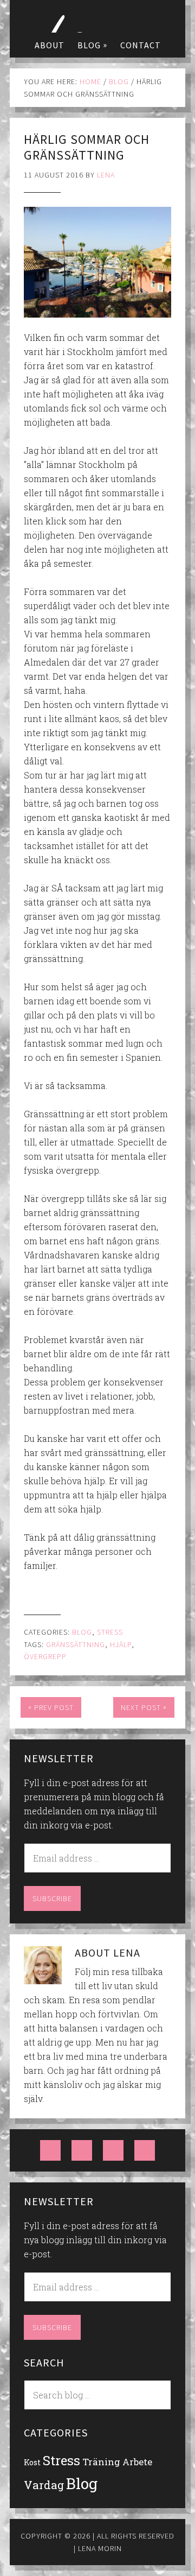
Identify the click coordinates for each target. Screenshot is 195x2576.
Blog (82, 1632)
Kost (32, 2462)
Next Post (144, 1707)
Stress (110, 1632)
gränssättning (76, 1644)
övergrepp (45, 1656)
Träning (101, 2462)
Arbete (137, 2462)
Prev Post (51, 1707)
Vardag (44, 2485)
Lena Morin (97, 16)
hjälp (121, 1644)
